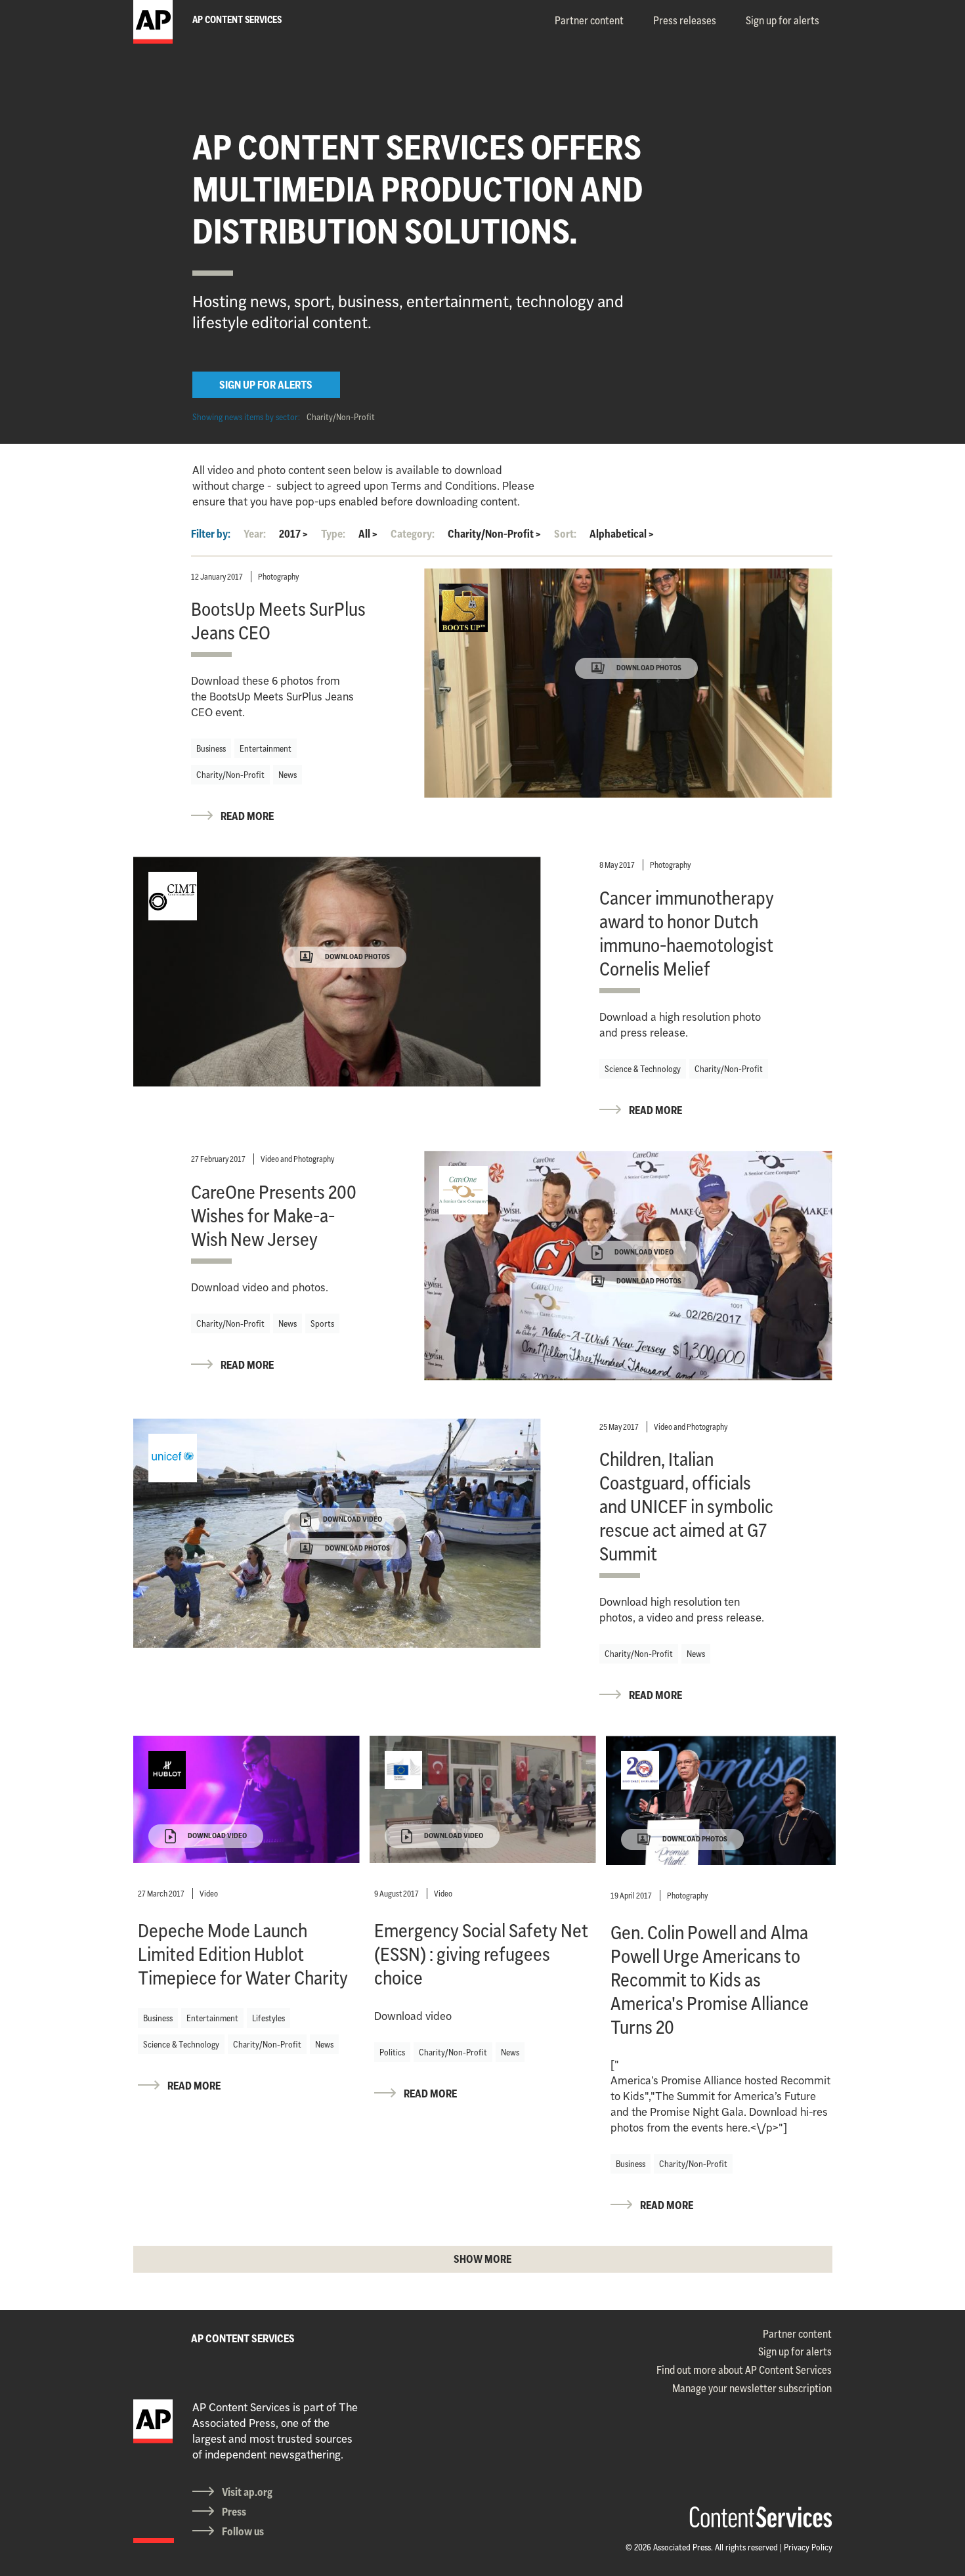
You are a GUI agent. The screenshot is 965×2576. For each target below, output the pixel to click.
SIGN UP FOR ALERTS (266, 385)
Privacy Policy (808, 2547)
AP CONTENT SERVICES (243, 2338)
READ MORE (247, 816)
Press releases (685, 20)
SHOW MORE (482, 2259)
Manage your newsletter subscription (752, 2388)
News (288, 775)
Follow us (243, 2531)
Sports (322, 1323)
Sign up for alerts (783, 20)
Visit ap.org (247, 2492)
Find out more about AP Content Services (744, 2370)
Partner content (589, 20)
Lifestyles (268, 2018)
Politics (392, 2052)
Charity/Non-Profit (341, 417)
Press (234, 2512)
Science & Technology (643, 1069)
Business (211, 748)
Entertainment (266, 748)
